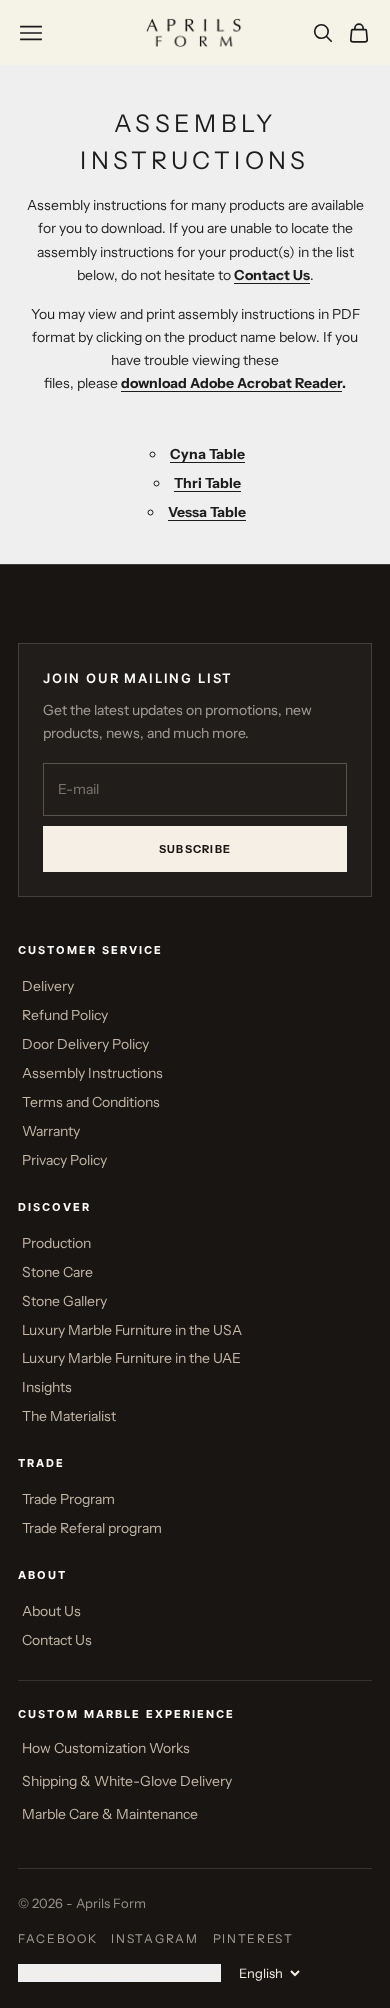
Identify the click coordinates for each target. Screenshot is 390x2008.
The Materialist (69, 1416)
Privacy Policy (64, 1160)
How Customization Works (106, 1748)
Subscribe (195, 849)
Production (56, 1243)
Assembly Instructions (92, 1073)
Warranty (51, 1131)
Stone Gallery (64, 1301)
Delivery (48, 986)
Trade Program (68, 1499)
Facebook (57, 1938)
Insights (47, 1387)
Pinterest (253, 1938)
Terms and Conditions (91, 1102)
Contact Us (57, 1640)
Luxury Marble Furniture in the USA (132, 1330)
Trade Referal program (92, 1528)
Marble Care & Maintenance (110, 1814)
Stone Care (57, 1272)
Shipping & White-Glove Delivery (127, 1781)
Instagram (154, 1938)
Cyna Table (207, 454)
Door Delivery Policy (85, 1044)
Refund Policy (65, 1015)
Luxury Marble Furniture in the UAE (131, 1358)
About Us (51, 1611)
